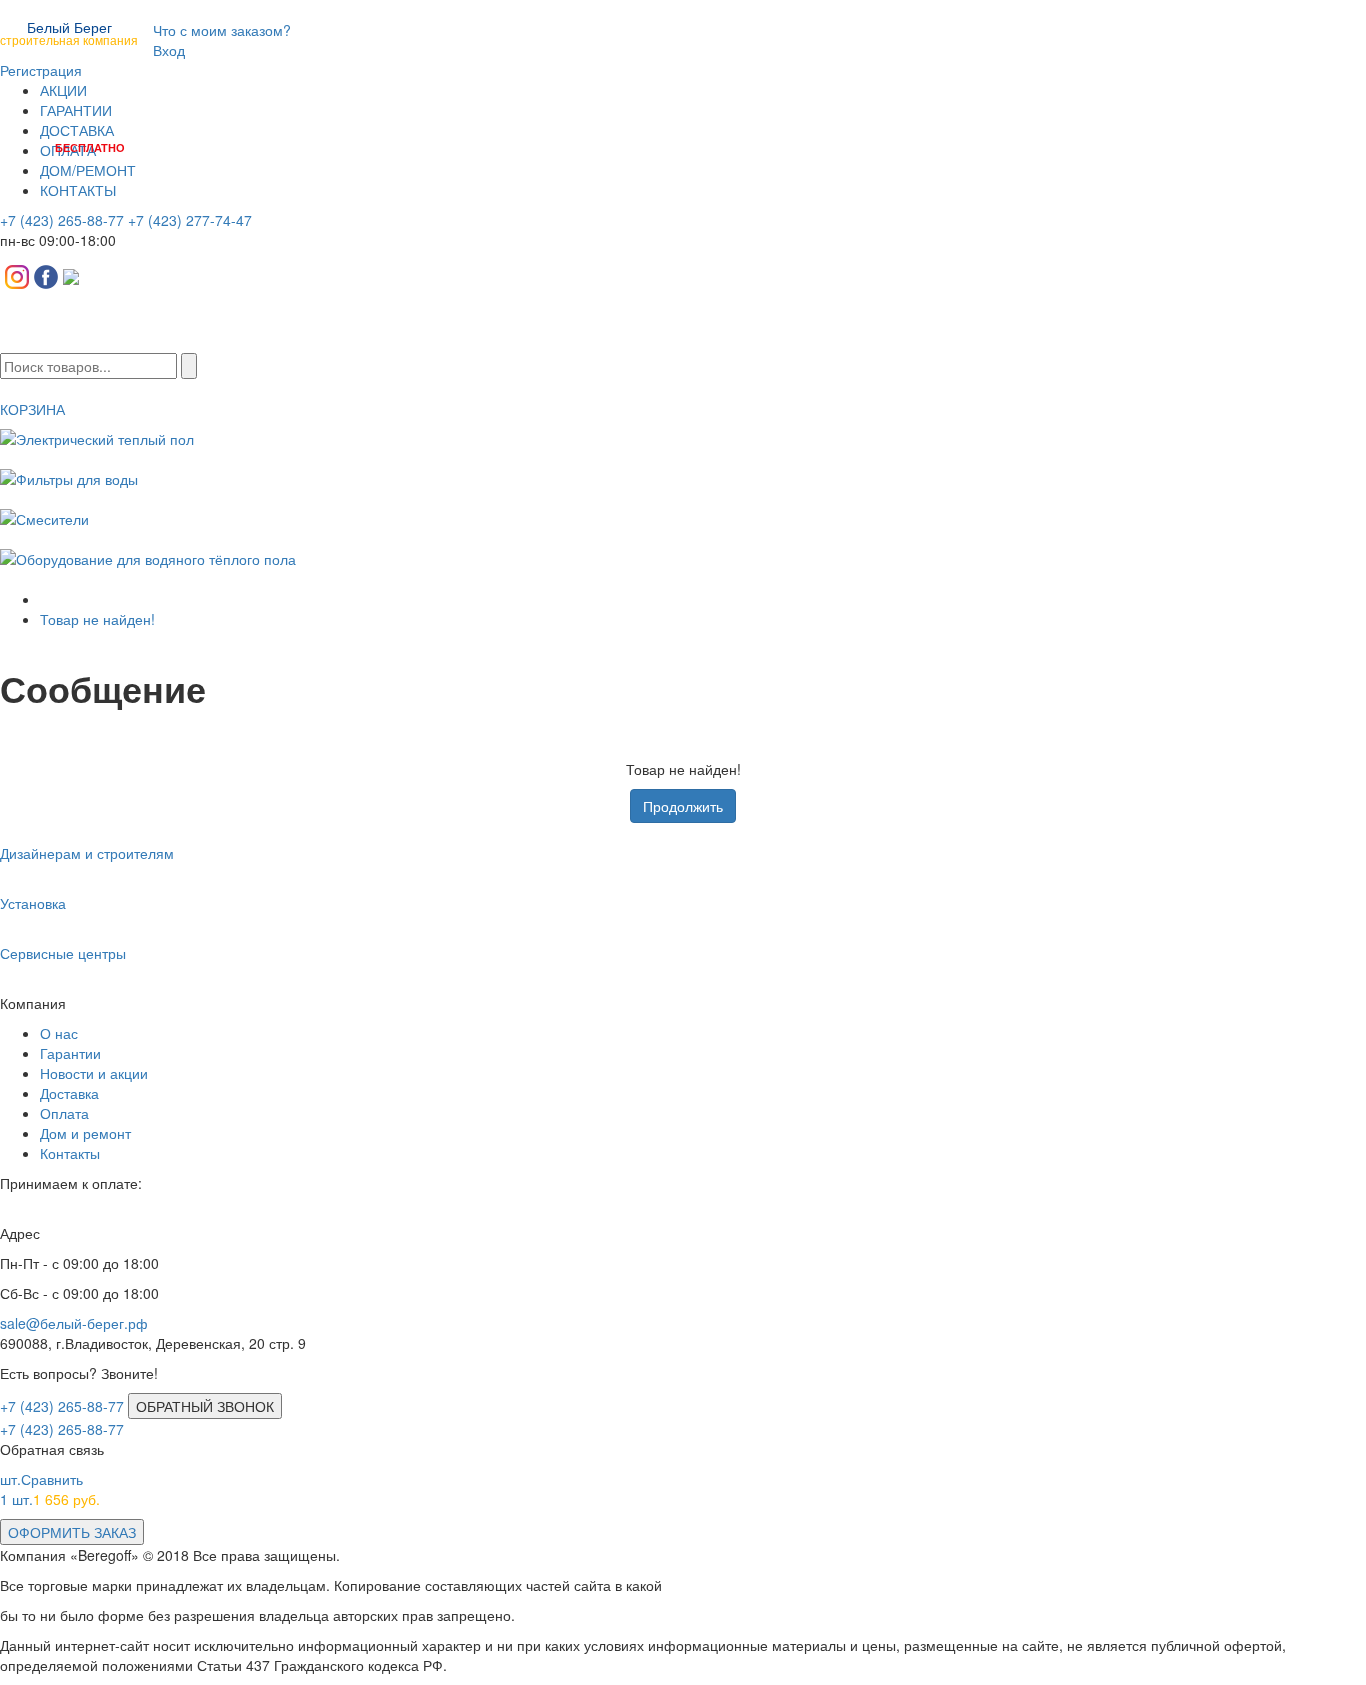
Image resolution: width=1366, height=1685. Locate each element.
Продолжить (683, 806)
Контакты (70, 1153)
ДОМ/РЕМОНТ (88, 170)
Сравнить (41, 1479)
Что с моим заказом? (222, 30)
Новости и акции (94, 1073)
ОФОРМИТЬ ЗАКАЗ (72, 1532)
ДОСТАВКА (77, 130)
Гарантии (70, 1053)
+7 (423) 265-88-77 (62, 220)
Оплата (64, 1113)
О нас (59, 1033)
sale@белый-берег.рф (74, 1323)
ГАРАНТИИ (76, 110)
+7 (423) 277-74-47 (190, 220)
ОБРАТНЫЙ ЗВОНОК (205, 1406)
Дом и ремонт (85, 1133)
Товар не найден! (97, 619)
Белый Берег (69, 31)
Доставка (69, 1093)
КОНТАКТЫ (78, 190)
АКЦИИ (63, 90)
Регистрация (41, 70)
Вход (169, 50)
